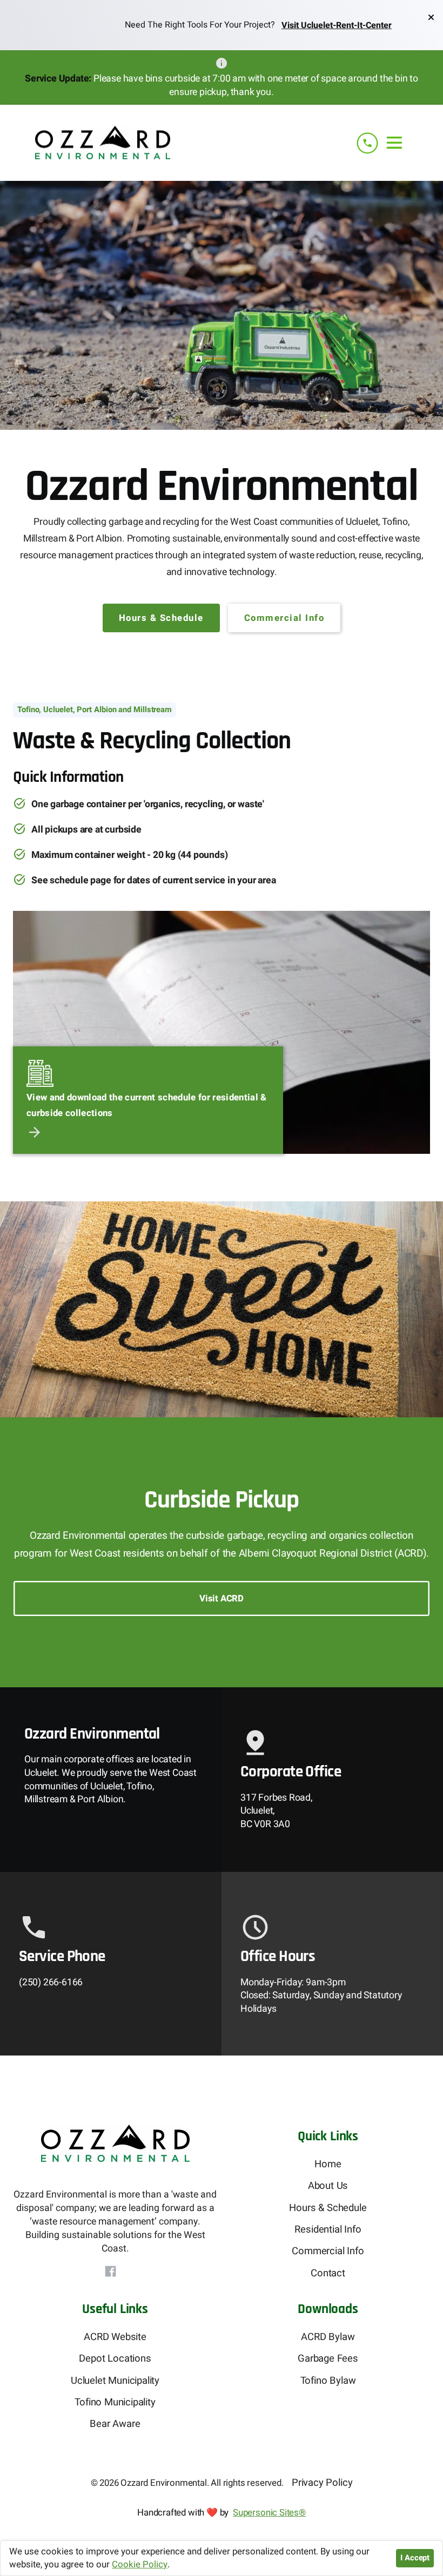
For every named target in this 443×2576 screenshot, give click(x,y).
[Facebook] (110, 2271)
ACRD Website (115, 2337)
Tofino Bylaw (328, 2381)
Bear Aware (115, 2424)
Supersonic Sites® (269, 2513)
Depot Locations (115, 2359)
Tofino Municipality (115, 2402)
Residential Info (328, 2230)
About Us (328, 2186)
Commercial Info (284, 618)
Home (328, 2164)
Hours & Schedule (161, 618)
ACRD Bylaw (328, 2337)
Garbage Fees (328, 2359)
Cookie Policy (140, 2565)
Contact (328, 2273)
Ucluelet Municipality (115, 2381)
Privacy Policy (322, 2483)
